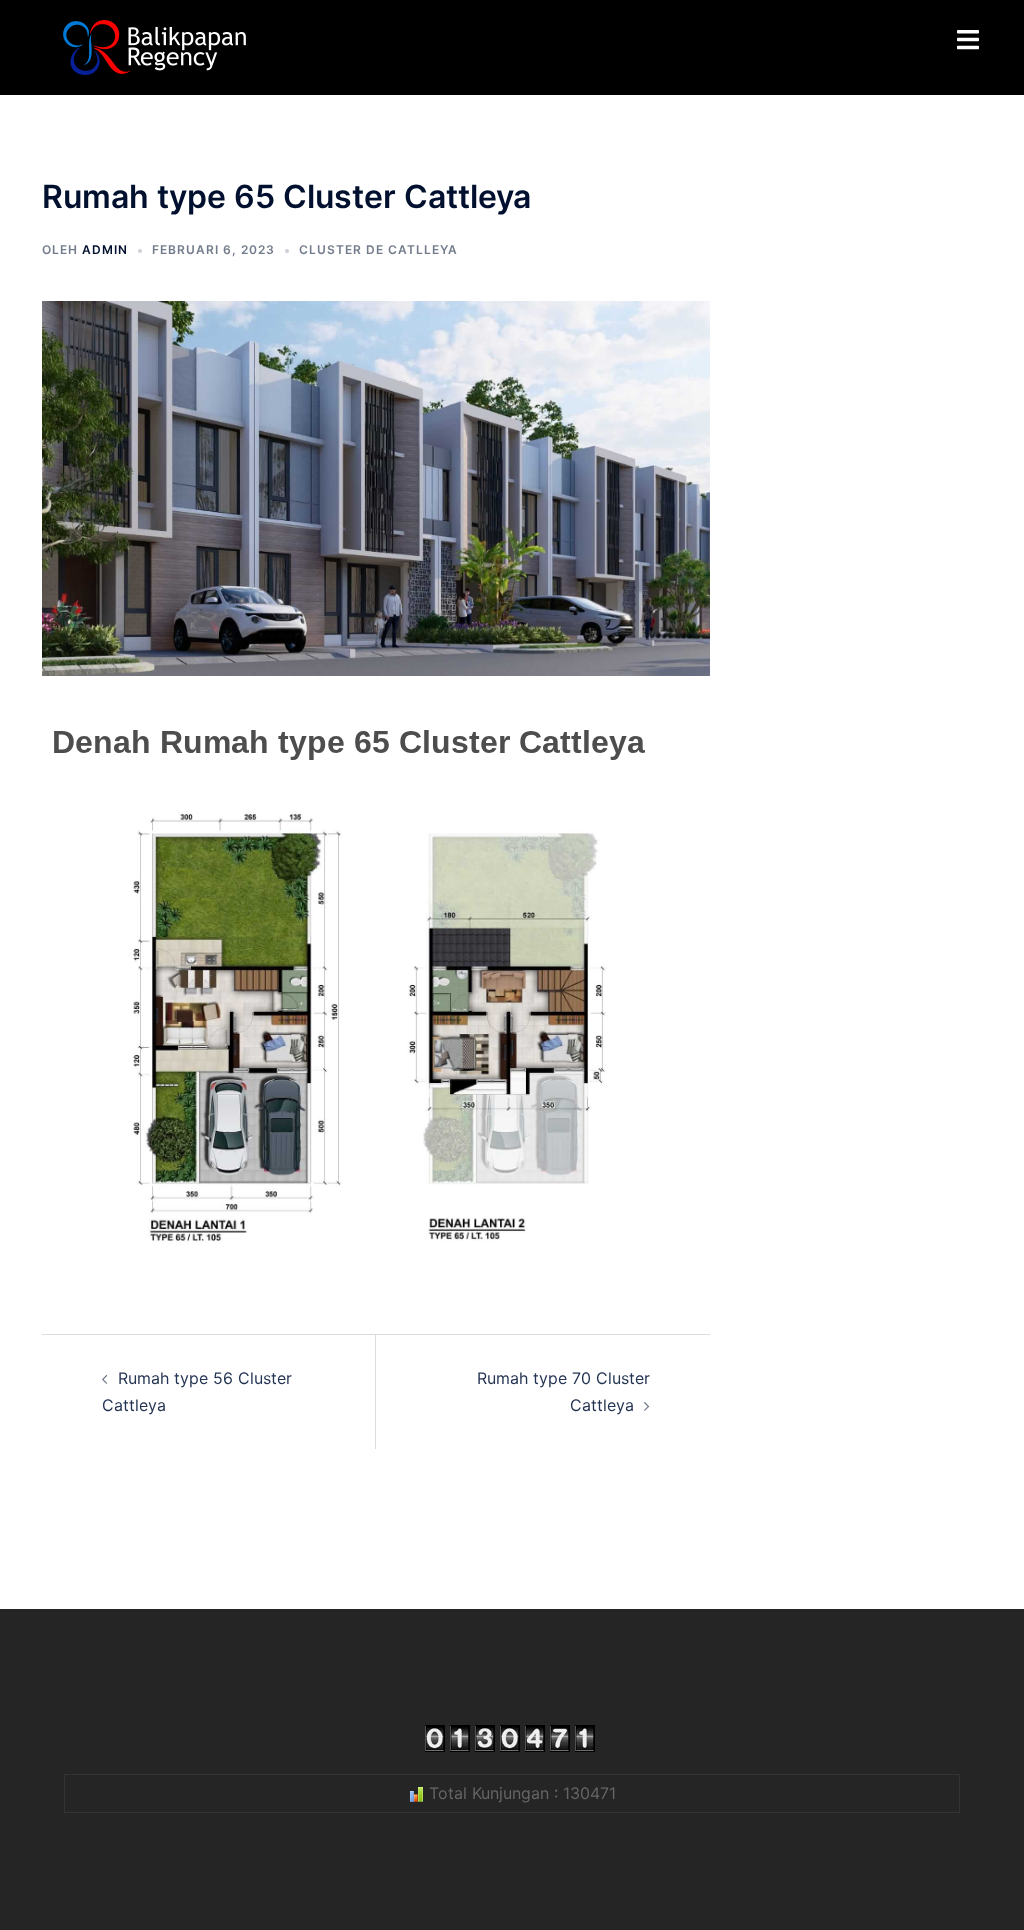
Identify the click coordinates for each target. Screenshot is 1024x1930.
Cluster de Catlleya (378, 249)
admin (105, 249)
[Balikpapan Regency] (154, 46)
